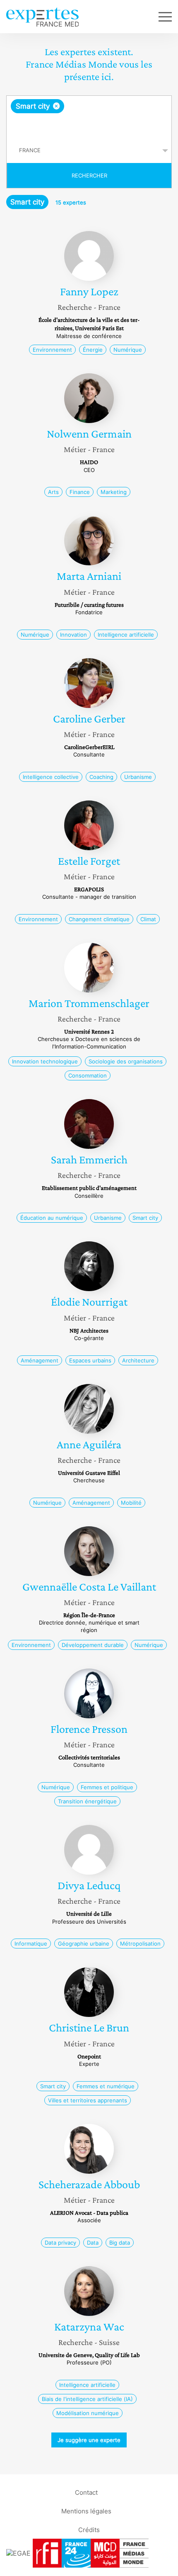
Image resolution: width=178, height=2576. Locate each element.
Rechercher (89, 175)
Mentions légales (86, 2511)
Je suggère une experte (89, 2440)
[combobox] (89, 117)
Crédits (89, 2529)
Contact (86, 2492)
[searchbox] (90, 126)
